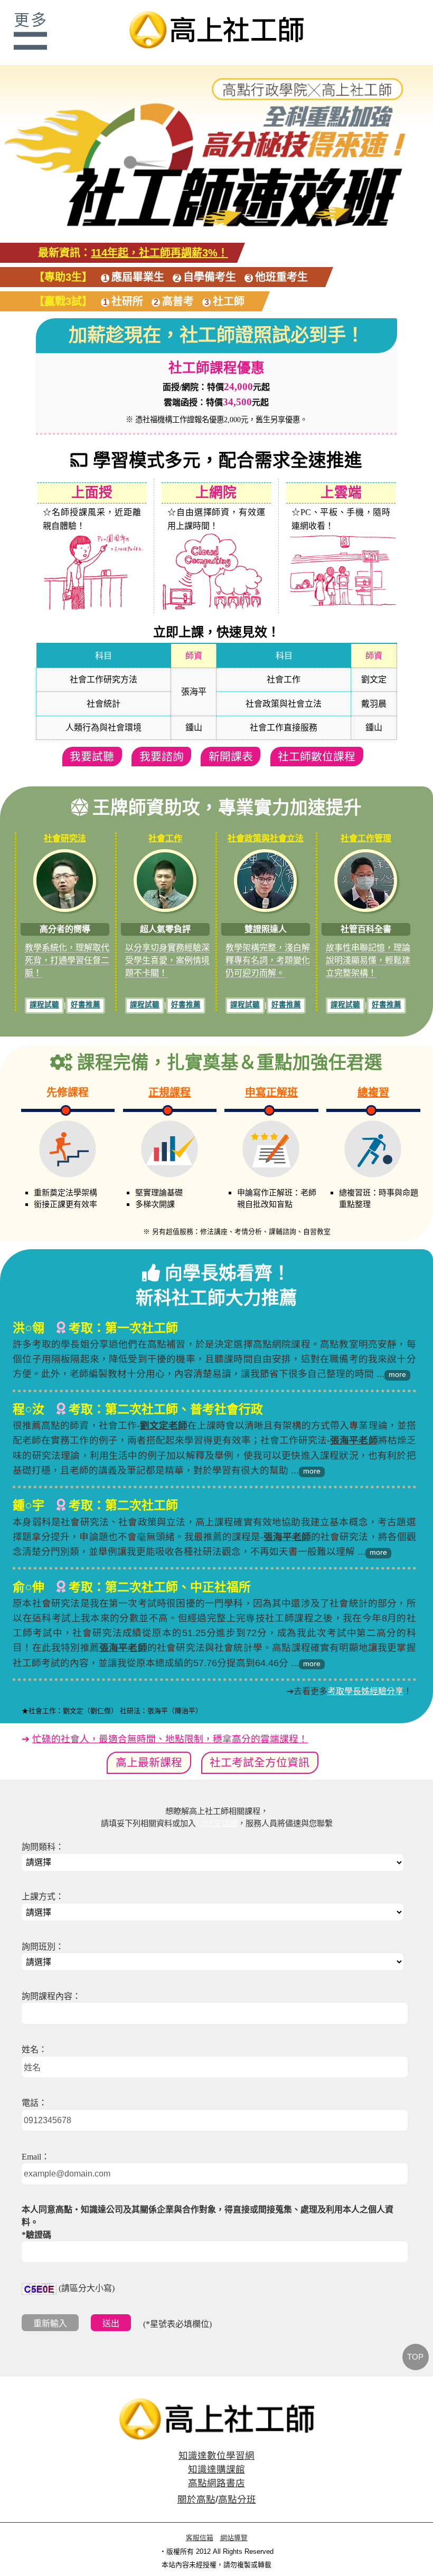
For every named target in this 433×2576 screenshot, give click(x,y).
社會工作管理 (366, 838)
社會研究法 (65, 838)
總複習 (373, 1092)
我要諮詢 (162, 757)
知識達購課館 (216, 2469)
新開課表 (231, 757)
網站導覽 (234, 2538)
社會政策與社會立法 (266, 838)
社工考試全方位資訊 (260, 1762)
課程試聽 (44, 1005)
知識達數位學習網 (216, 2456)
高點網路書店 (216, 2483)
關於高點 (196, 2499)
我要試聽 (92, 757)
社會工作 (165, 838)
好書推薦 (86, 1005)
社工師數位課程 (317, 757)
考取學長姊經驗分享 (365, 1691)
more (397, 1374)
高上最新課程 (149, 1762)
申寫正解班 (271, 1092)
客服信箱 (200, 2538)
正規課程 (170, 1092)
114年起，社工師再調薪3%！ (159, 253)
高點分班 (237, 2499)
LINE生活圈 (217, 1823)
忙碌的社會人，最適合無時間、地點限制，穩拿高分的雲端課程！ (170, 1739)
